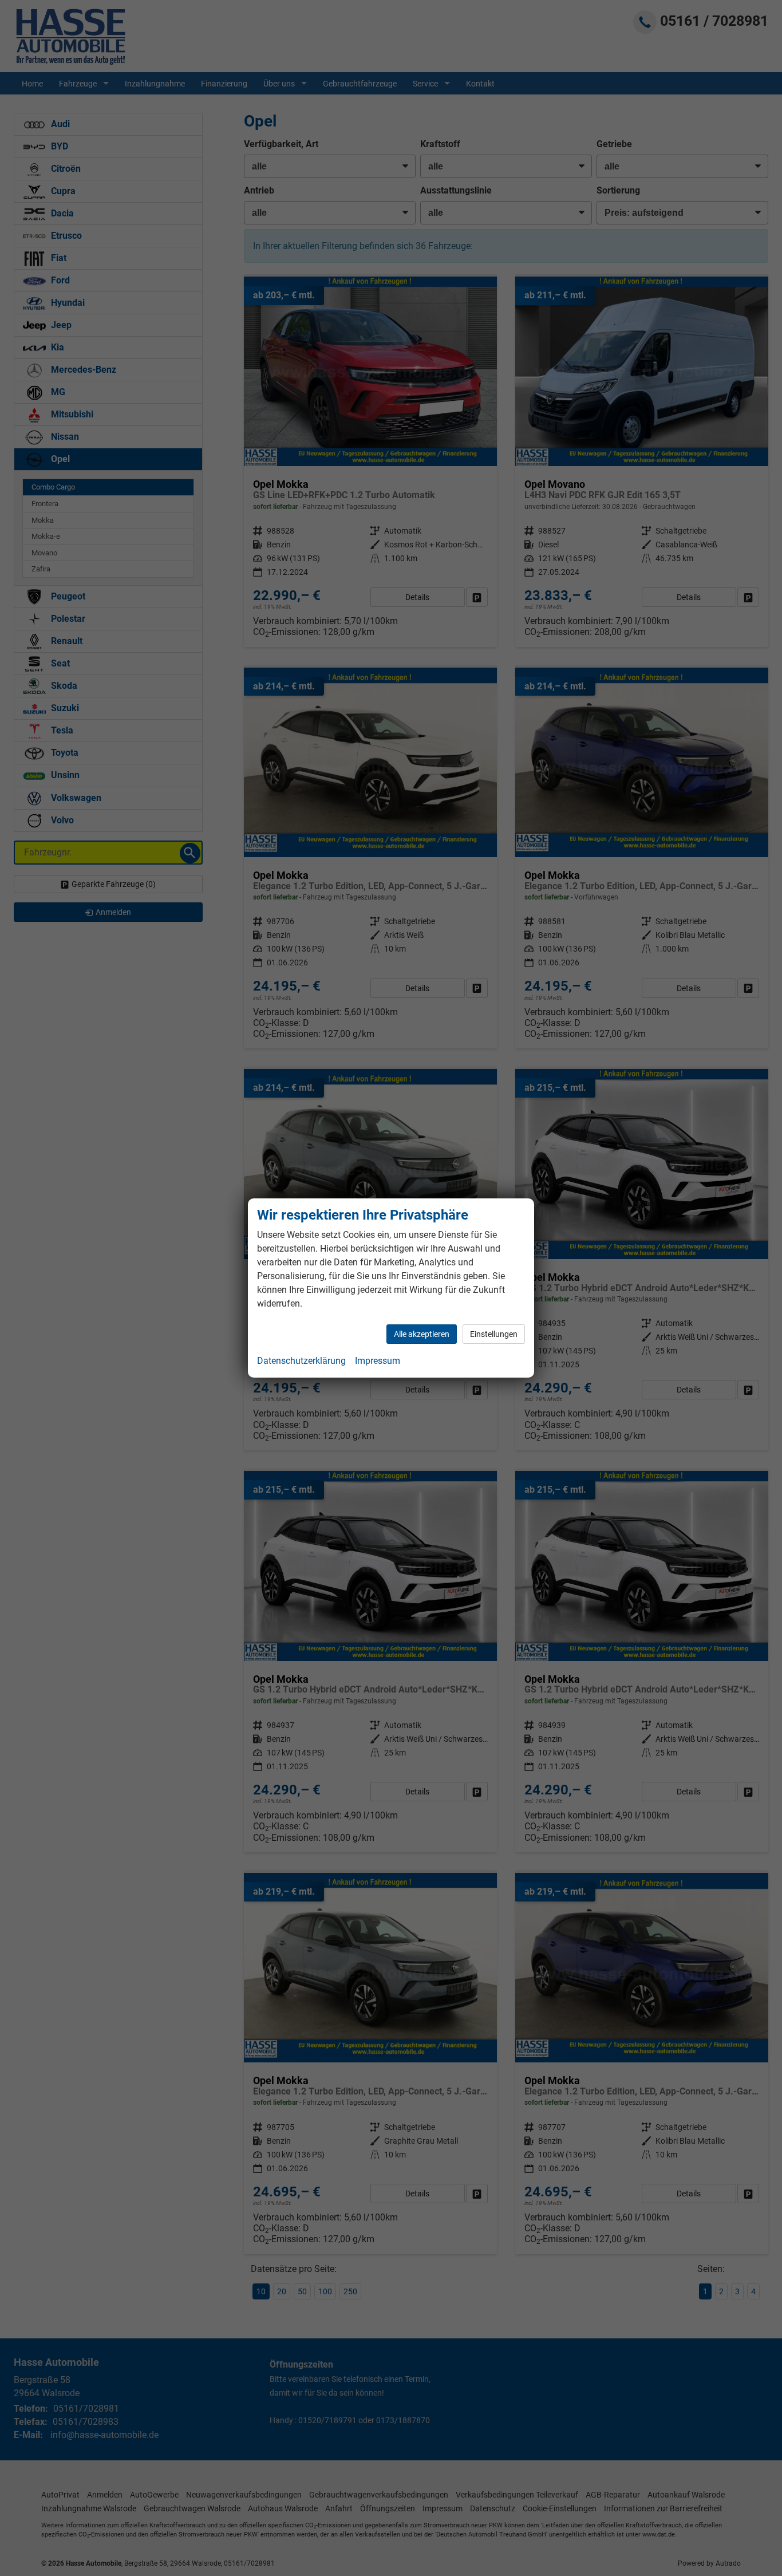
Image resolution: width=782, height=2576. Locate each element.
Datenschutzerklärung (301, 1361)
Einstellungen (494, 1334)
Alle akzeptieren (422, 1334)
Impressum (378, 1361)
